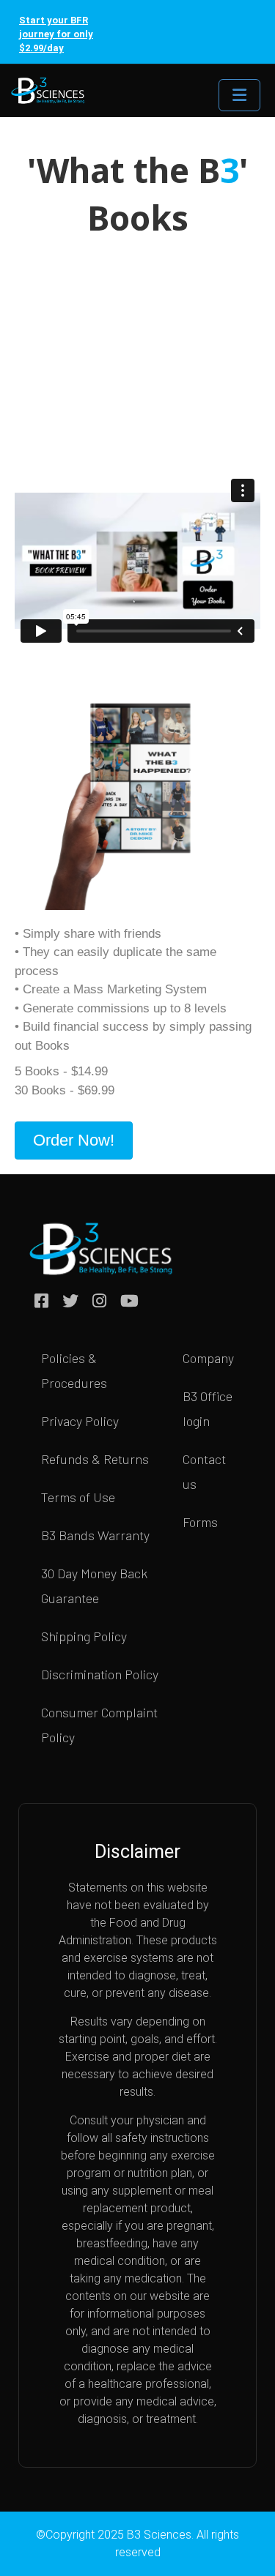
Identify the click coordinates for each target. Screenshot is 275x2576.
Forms (200, 1522)
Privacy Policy (80, 1421)
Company (208, 1358)
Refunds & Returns (95, 1459)
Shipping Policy (84, 1636)
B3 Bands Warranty (95, 1535)
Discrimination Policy (100, 1674)
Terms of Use (78, 1497)
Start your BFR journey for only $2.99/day (56, 34)
